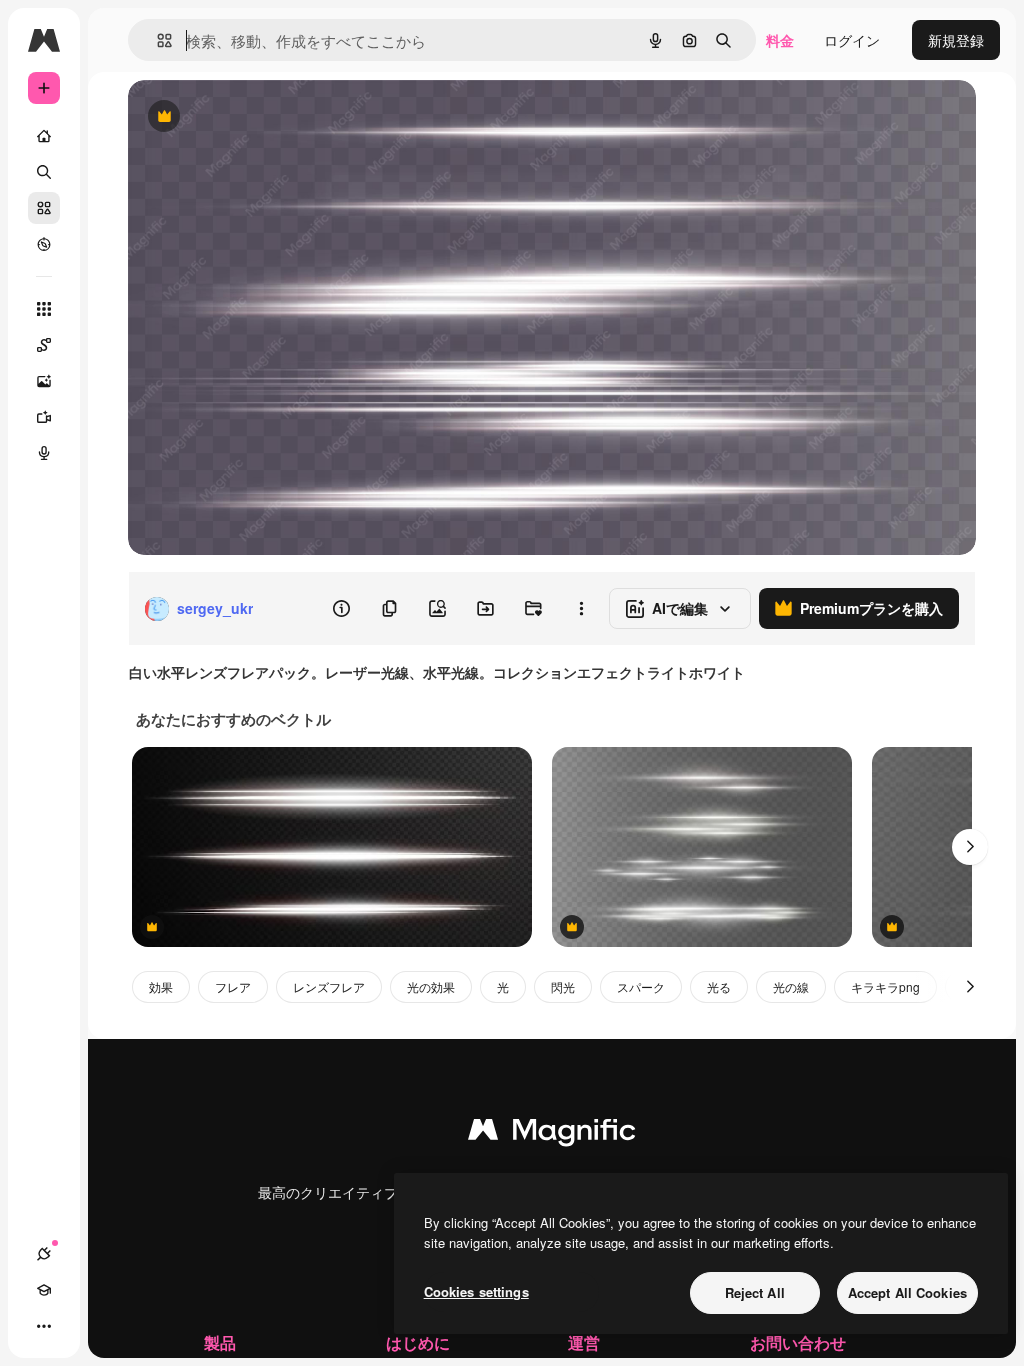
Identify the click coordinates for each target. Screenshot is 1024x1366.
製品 (220, 1342)
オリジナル (265, 117)
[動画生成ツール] (44, 417)
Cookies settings (476, 1291)
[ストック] (44, 208)
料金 (780, 40)
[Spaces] (44, 345)
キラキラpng (885, 986)
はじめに (418, 1342)
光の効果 (431, 986)
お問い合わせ (798, 1342)
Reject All (755, 1292)
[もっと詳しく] (44, 244)
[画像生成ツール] (44, 381)
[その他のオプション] (581, 609)
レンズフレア (329, 986)
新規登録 (956, 40)
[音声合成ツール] (44, 453)
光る (719, 986)
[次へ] (970, 847)
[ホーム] (44, 136)
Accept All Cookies (907, 1292)
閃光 (563, 986)
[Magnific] (552, 1134)
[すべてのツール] (44, 309)
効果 (161, 986)
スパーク (641, 986)
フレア (233, 986)
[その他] (44, 1326)
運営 (584, 1342)
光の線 (791, 986)
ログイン (852, 40)
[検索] (44, 172)
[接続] (44, 1254)
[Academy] (44, 1290)
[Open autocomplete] (156, 40)
